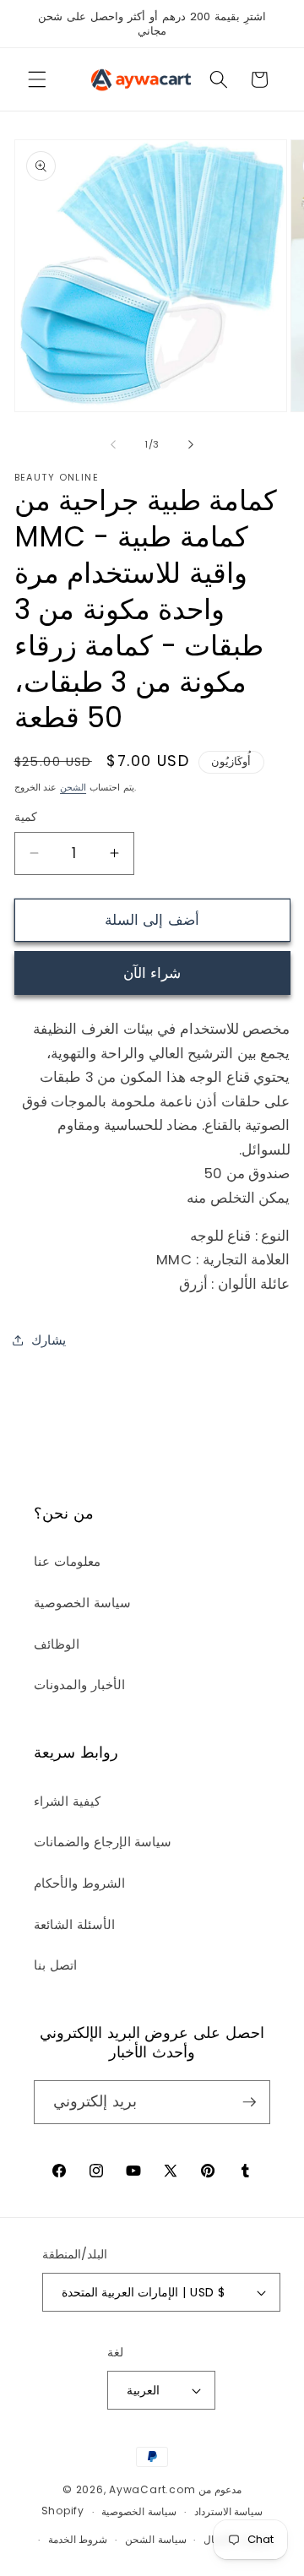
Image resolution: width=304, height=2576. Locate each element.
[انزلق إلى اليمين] (191, 444)
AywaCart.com (152, 2489)
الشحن (73, 787)
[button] (37, 79)
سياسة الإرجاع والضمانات (103, 1842)
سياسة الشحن (156, 2539)
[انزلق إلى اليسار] (113, 444)
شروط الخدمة (78, 2539)
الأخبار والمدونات (79, 1685)
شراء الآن (152, 973)
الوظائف (57, 1644)
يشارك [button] (49, 1340)
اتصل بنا (55, 1965)
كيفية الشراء (67, 1801)
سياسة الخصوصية (82, 1603)
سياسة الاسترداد (229, 2511)
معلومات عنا (67, 1561)
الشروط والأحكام (79, 1883)
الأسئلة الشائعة (74, 1924)
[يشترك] (249, 2102)
